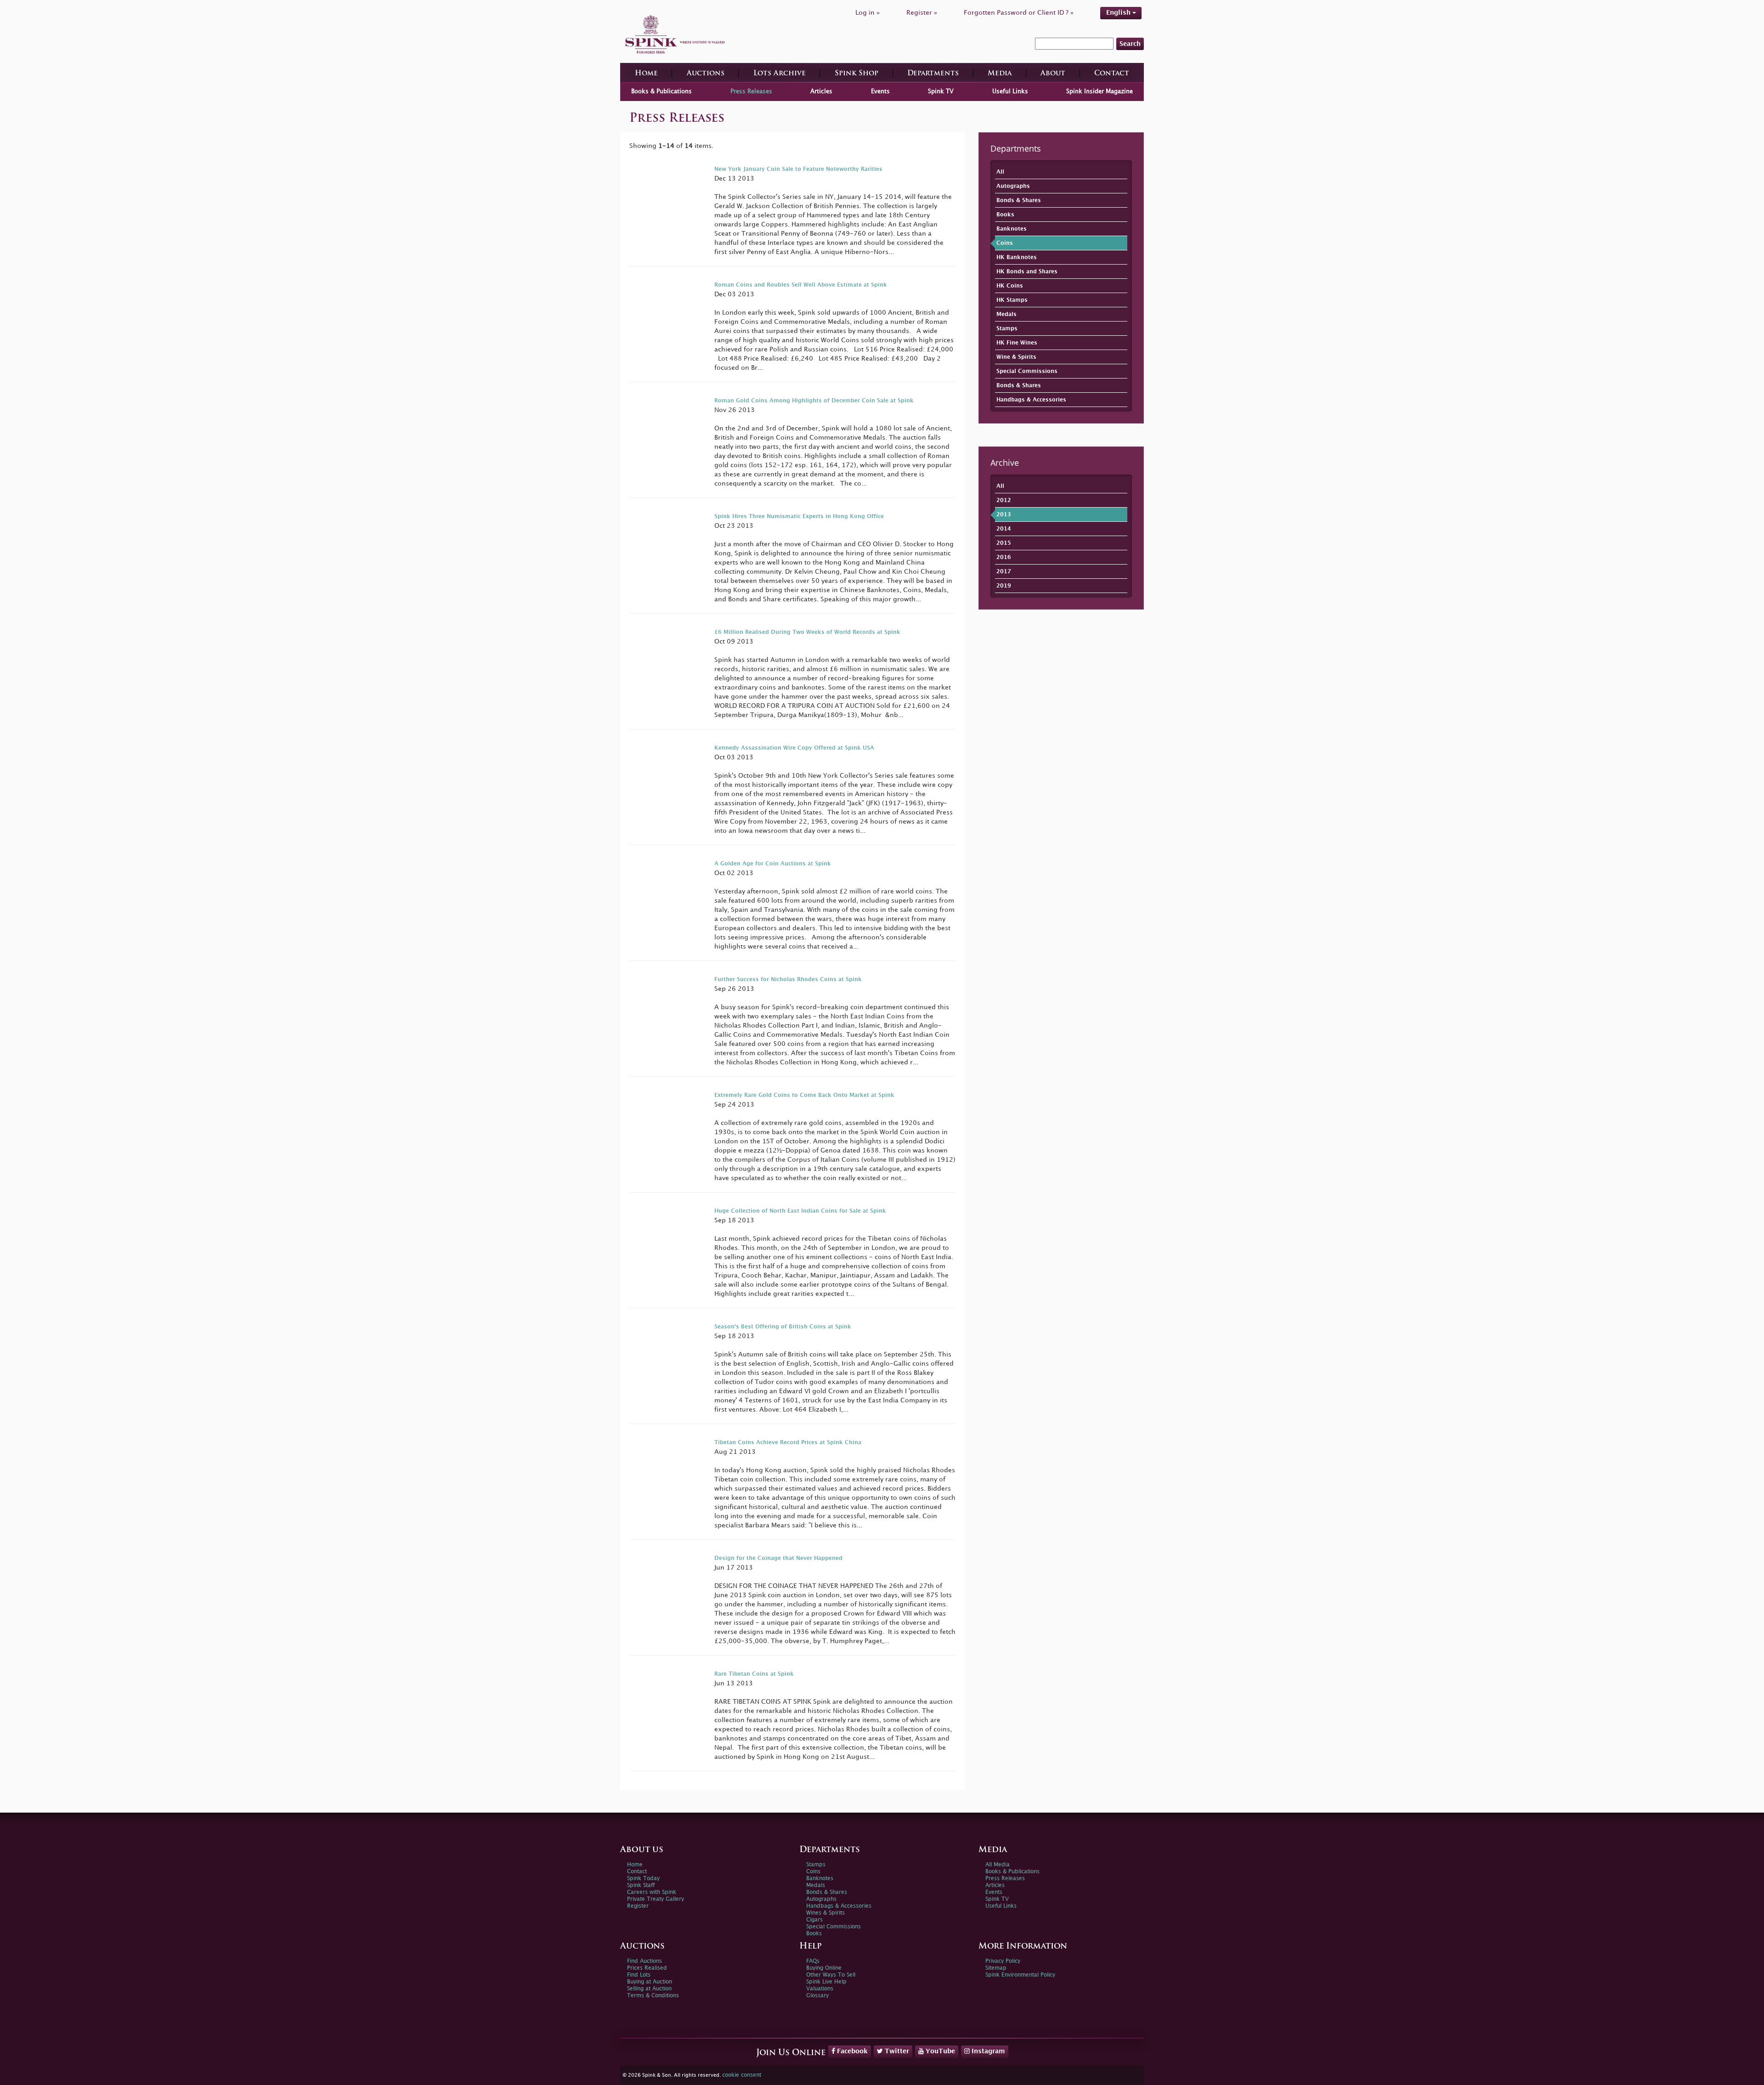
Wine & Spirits (1016, 357)
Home (646, 74)
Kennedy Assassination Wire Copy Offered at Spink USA (794, 748)
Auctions (706, 74)
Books (1005, 215)
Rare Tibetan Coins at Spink (754, 1674)
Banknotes (1012, 229)
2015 (1004, 543)
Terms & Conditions (653, 1996)
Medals (1006, 314)
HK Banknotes (1017, 257)
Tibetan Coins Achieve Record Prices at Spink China (788, 1443)
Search (1130, 44)
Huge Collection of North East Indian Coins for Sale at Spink (800, 1211)
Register (638, 1906)
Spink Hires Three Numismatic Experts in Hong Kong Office (799, 517)
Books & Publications (661, 91)
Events (880, 91)
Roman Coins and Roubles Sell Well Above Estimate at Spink (801, 285)
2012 (1004, 500)
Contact (1112, 74)
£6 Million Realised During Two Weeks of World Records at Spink (807, 632)
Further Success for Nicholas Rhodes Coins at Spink (788, 980)
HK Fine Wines (1017, 343)
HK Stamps (1012, 300)
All (1000, 172)
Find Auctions (645, 1961)
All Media (998, 1865)
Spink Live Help (826, 1982)
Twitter (896, 2051)
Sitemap (996, 1968)
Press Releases (751, 91)
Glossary (817, 1996)
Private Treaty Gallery (656, 1899)
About (1053, 74)
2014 (1004, 529)
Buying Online (824, 1968)
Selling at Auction (649, 1989)
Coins (1005, 243)
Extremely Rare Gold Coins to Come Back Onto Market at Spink (804, 1095)
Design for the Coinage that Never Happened (778, 1558)
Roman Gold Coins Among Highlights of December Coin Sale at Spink (814, 401)
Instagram (987, 2051)
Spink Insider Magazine (1100, 91)
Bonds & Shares (1019, 201)
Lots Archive (780, 74)
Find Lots (639, 1975)
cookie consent (742, 2075)
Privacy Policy (1003, 1961)
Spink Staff (641, 1885)
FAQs (813, 1961)
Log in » (868, 13)
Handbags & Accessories (1031, 400)
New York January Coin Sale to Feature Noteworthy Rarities (798, 169)
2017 (1004, 572)
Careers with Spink (652, 1892)
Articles (821, 91)
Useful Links (1010, 91)
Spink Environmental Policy (1020, 1975)
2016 (1004, 557)
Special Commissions (1027, 371)
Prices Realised (647, 1968)
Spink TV (941, 91)
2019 (1004, 586)
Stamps (1007, 329)
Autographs (1013, 186)
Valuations (820, 1989)
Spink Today (643, 1879)
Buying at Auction (650, 1982)
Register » (922, 13)
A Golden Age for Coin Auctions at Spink (773, 864)
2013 (1004, 515)
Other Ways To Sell (831, 1975)
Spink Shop (857, 74)
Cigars (814, 1920)
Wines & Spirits (825, 1913)
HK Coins (1010, 286)
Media (1000, 74)
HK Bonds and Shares (1027, 272)
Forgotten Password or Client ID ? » (1019, 13)
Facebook (851, 2051)
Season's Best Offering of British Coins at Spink (783, 1327)
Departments (933, 74)
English (1119, 13)
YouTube (939, 2051)
